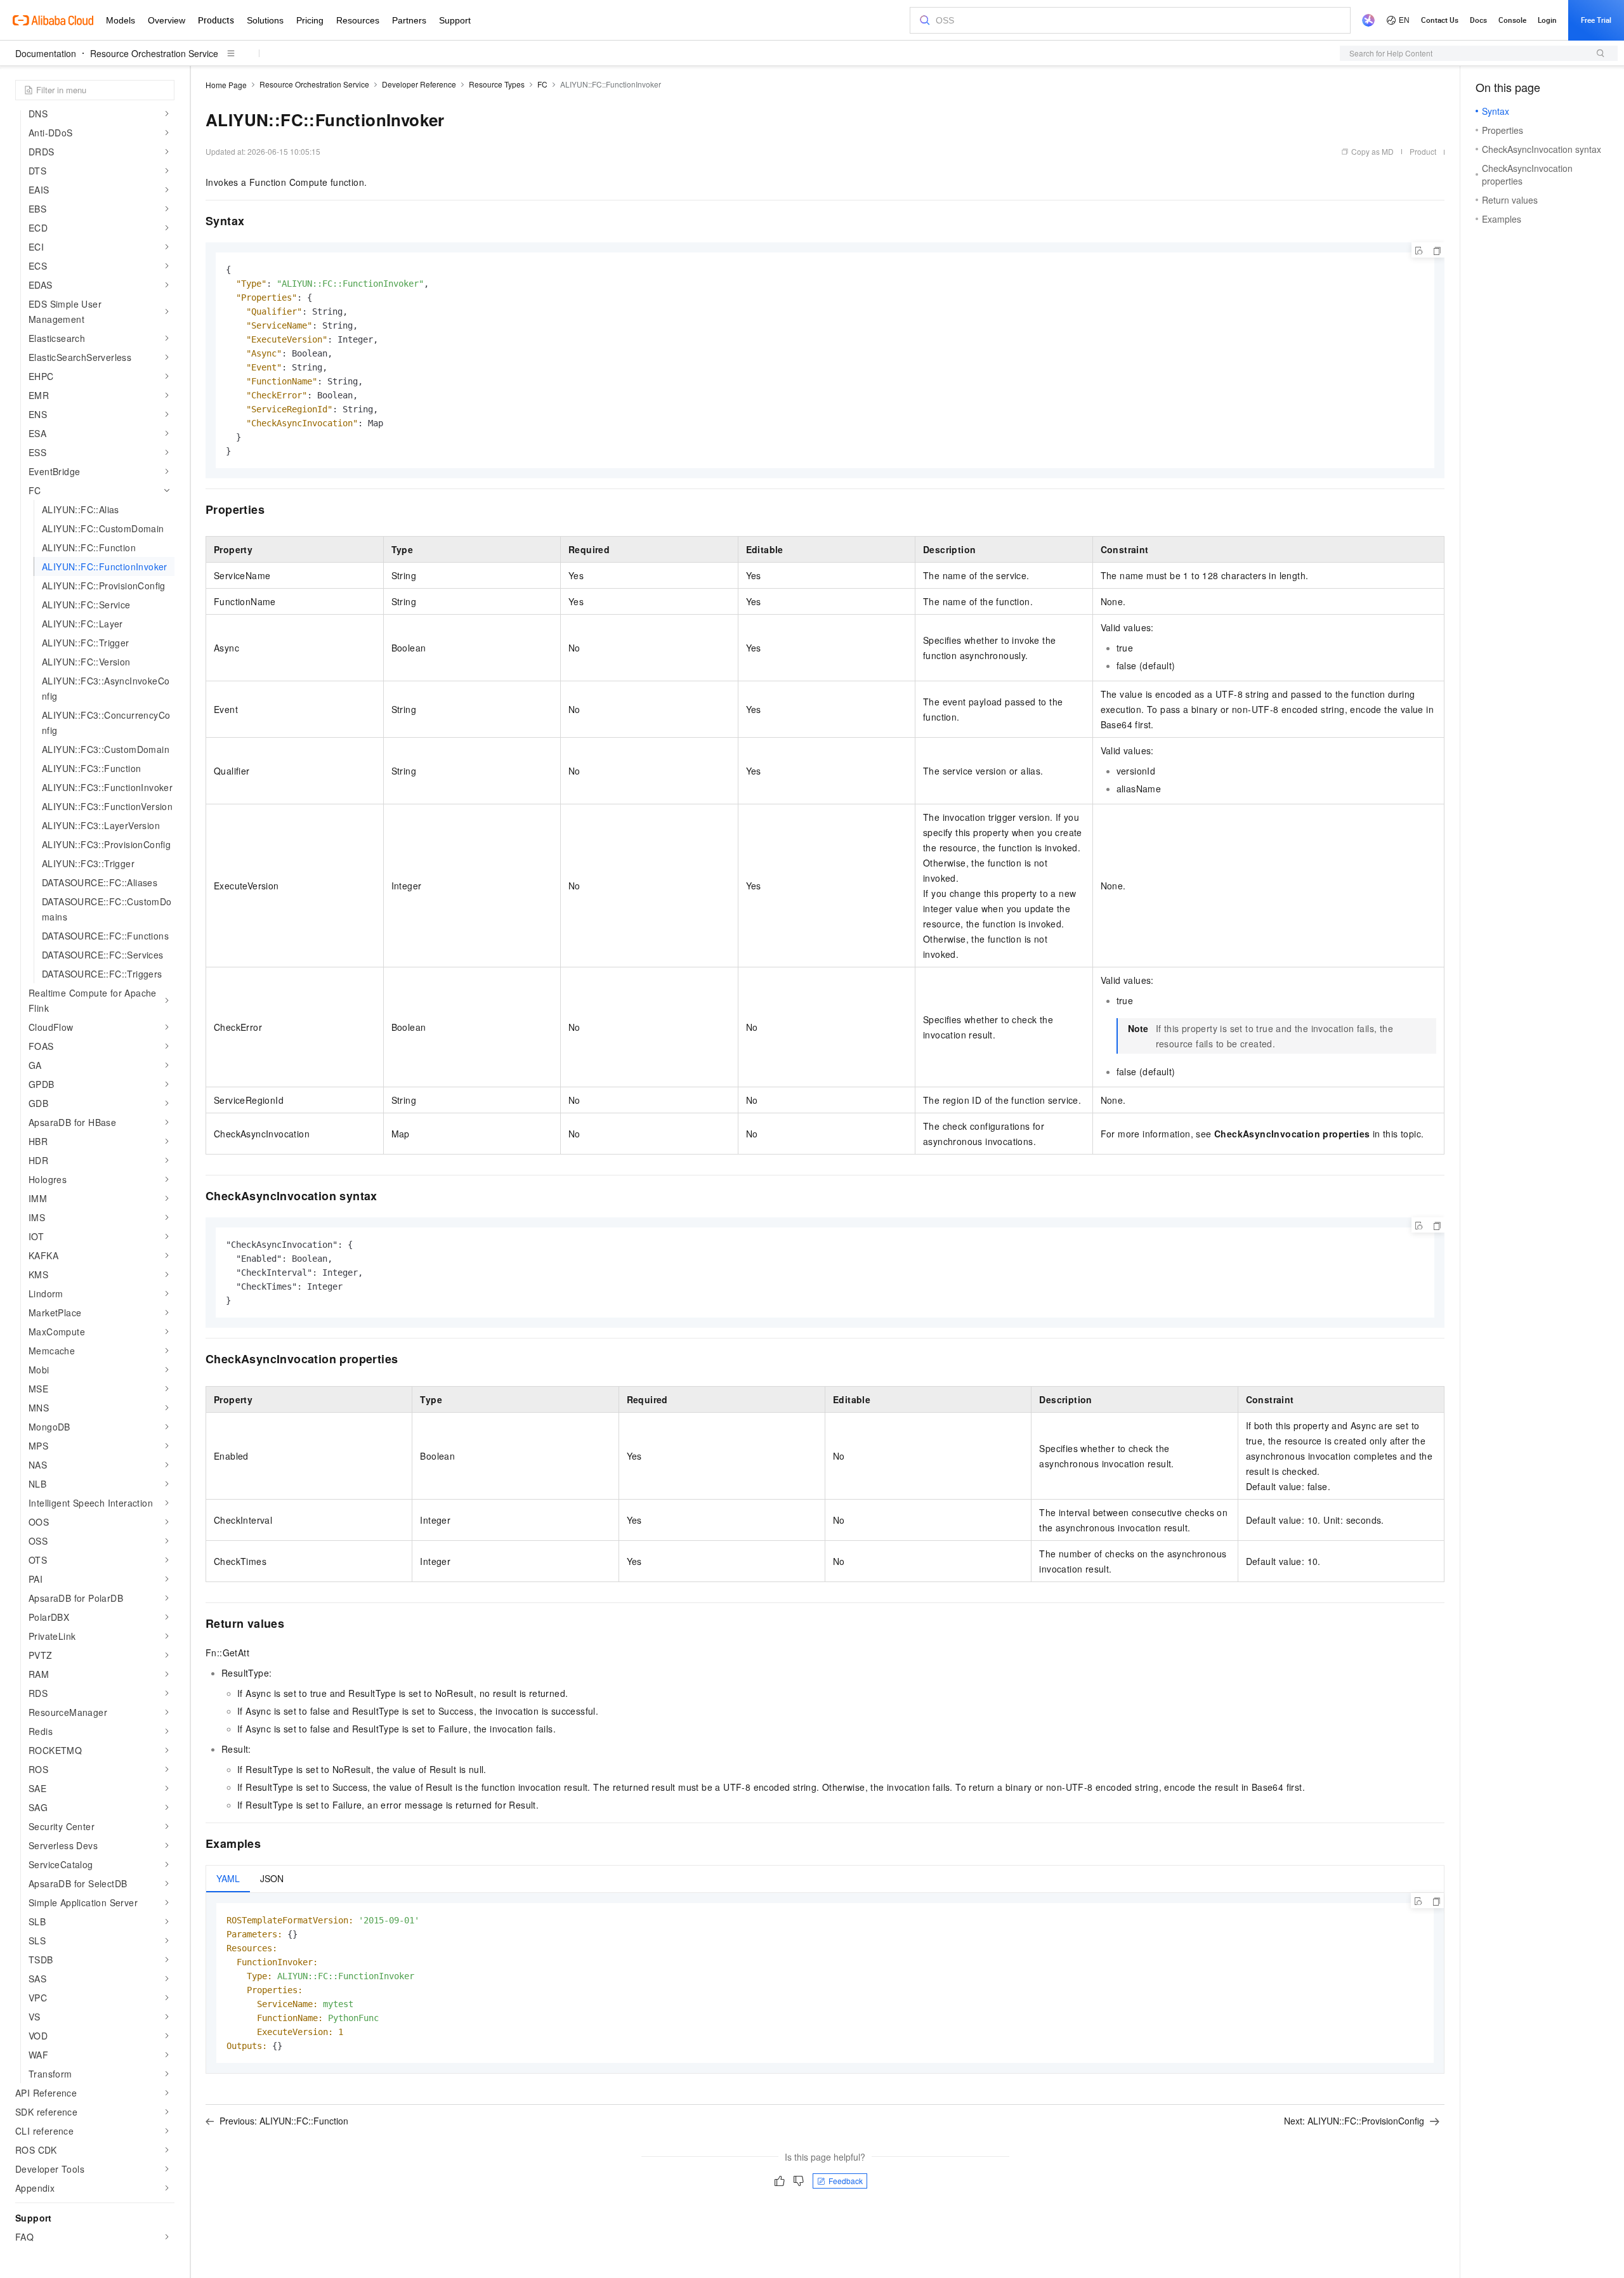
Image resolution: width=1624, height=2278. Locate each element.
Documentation (46, 53)
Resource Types (497, 84)
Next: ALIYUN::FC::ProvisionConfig (1354, 2121)
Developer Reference (419, 84)
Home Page (226, 85)
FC (542, 84)
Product (1423, 151)
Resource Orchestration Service (154, 53)
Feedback (846, 2181)
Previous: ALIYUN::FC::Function (284, 2121)
